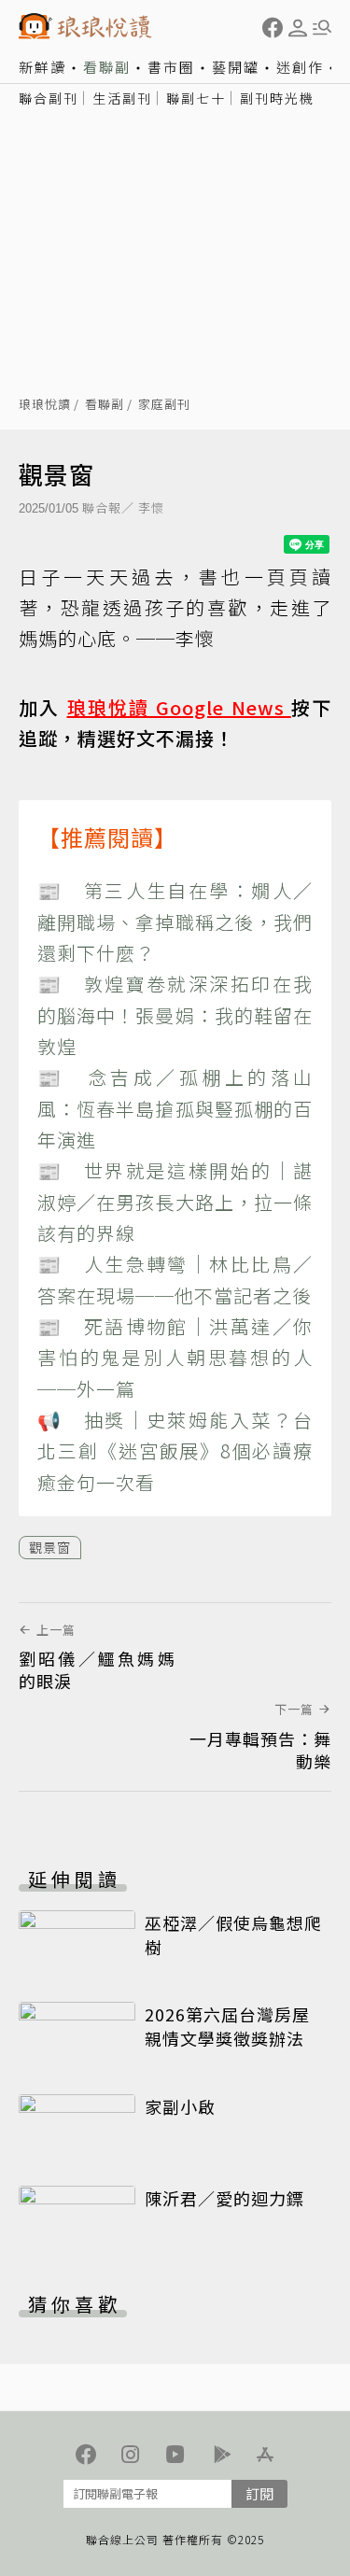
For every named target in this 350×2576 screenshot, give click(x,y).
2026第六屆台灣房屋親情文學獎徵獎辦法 (227, 2026)
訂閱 (259, 2493)
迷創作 (300, 67)
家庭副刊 (164, 405)
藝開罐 (236, 67)
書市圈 (171, 67)
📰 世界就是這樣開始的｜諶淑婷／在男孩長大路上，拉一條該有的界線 (175, 1202)
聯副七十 (196, 98)
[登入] (298, 28)
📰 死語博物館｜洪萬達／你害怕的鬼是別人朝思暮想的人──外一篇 (175, 1358)
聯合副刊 (49, 98)
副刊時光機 (277, 98)
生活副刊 (122, 98)
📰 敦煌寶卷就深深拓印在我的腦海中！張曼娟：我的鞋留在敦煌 (175, 1015)
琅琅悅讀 (45, 405)
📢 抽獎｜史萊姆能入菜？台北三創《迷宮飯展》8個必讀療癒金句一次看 (175, 1451)
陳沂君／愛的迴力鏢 (224, 2198)
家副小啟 (180, 2106)
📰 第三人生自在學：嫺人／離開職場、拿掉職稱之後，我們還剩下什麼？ (175, 922)
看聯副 (107, 67)
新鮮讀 (42, 67)
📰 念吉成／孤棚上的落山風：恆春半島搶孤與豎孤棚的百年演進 (175, 1108)
